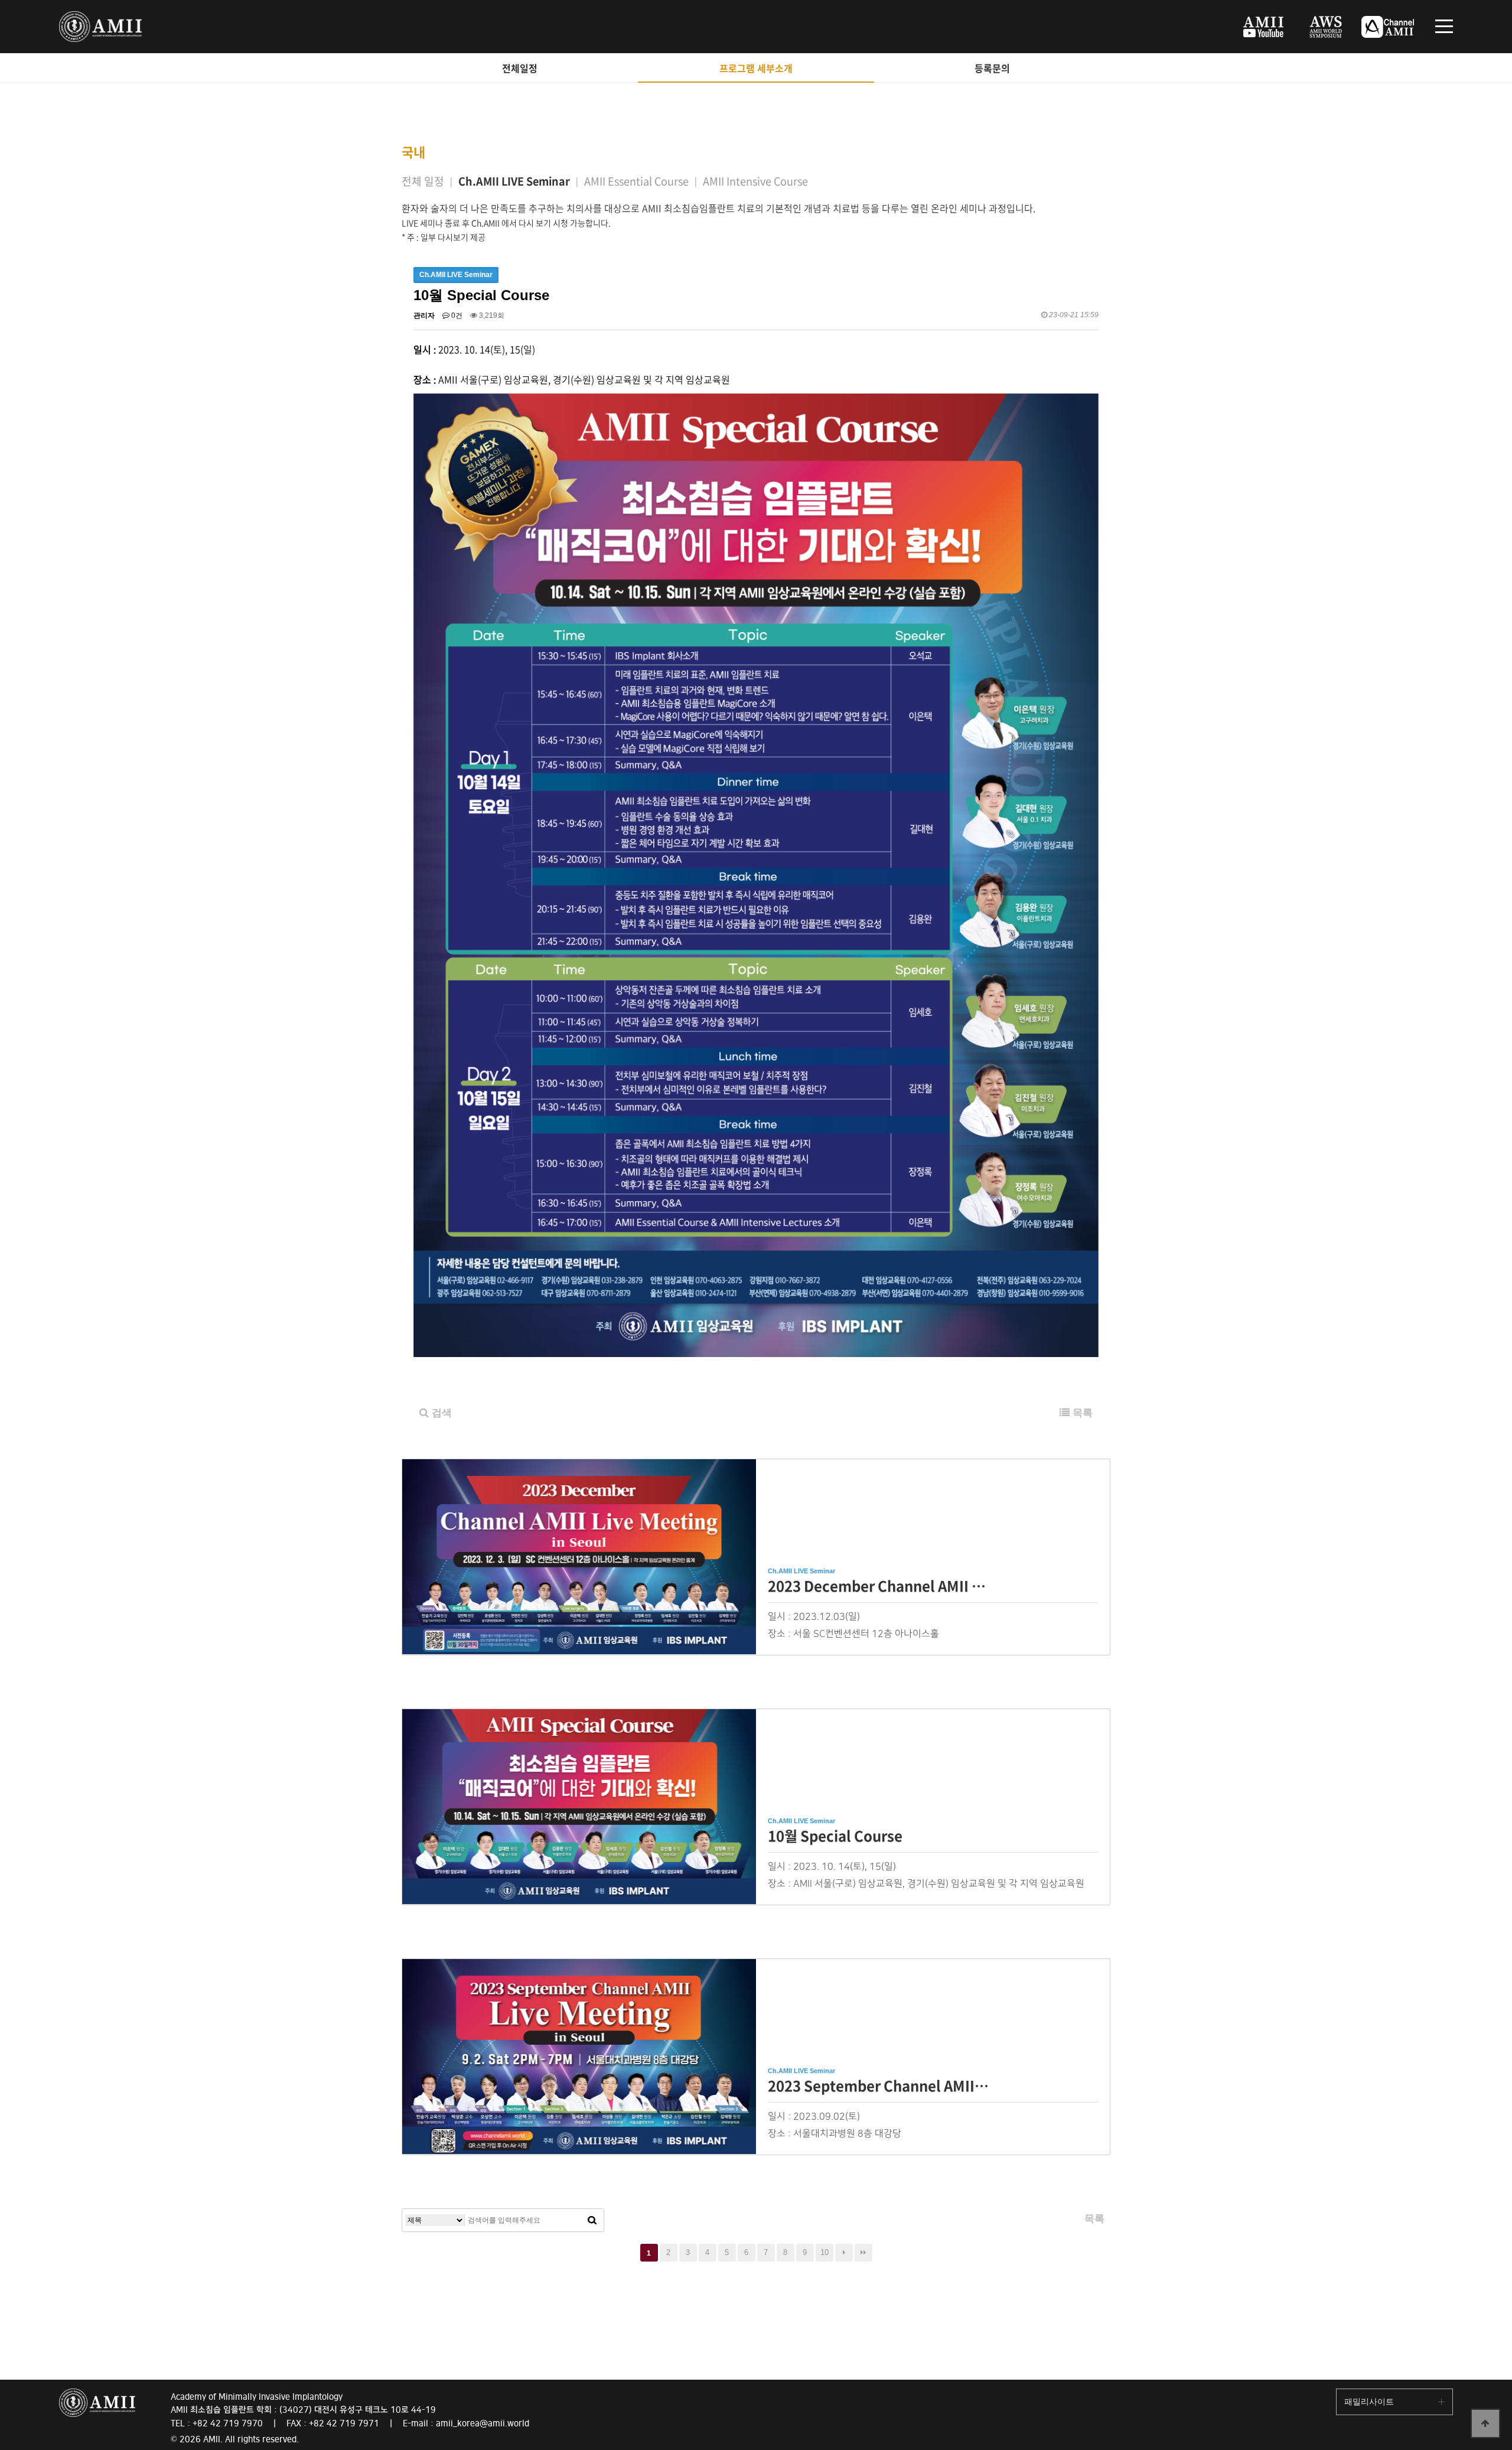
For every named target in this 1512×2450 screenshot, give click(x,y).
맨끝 (863, 2253)
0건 (456, 315)
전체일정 (520, 68)
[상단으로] (1485, 2423)
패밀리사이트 (1369, 2402)
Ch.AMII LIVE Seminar (514, 181)
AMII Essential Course (636, 181)
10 (825, 2252)
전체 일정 (423, 181)
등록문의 (992, 68)
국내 (413, 152)
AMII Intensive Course (755, 181)
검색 (440, 1413)
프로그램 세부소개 (756, 68)
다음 (844, 2253)
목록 (1081, 1413)
